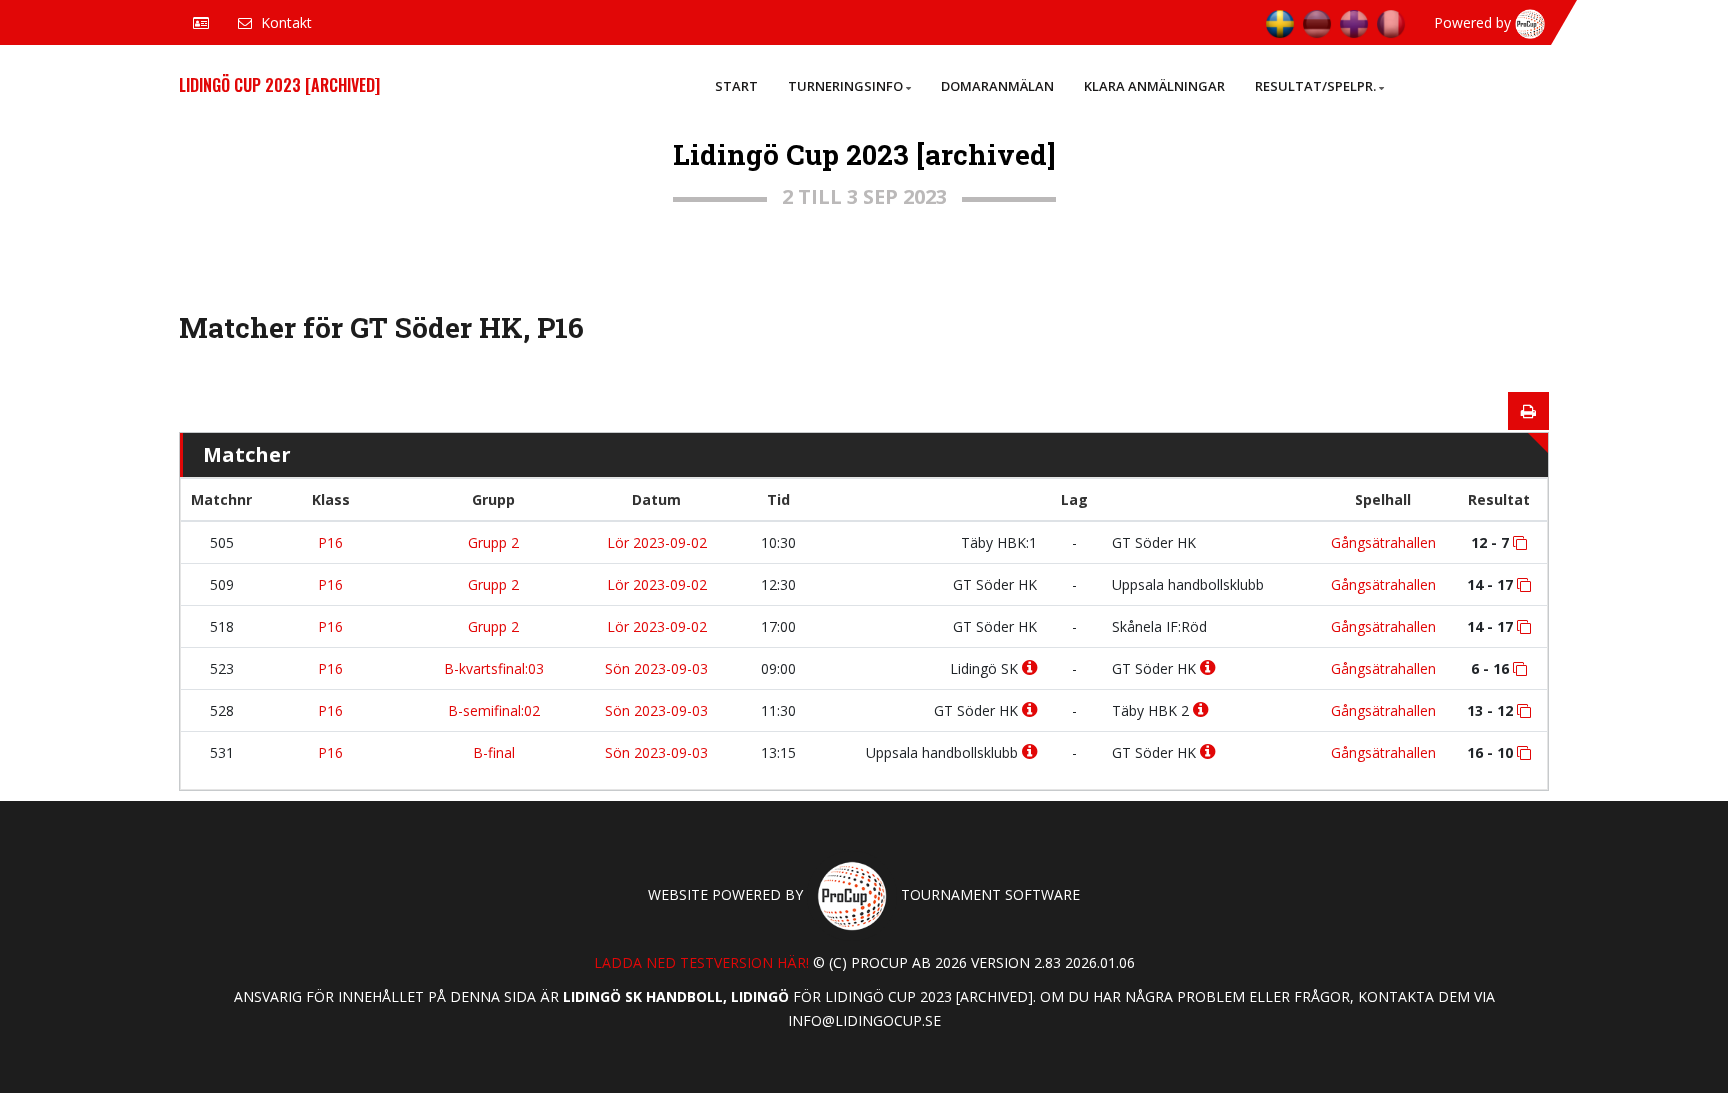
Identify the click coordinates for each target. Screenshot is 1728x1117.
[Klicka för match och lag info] (1520, 543)
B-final (494, 752)
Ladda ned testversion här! (701, 962)
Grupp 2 (493, 542)
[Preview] (1528, 411)
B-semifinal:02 (494, 710)
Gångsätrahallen (1383, 542)
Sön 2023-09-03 (656, 668)
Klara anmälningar (1154, 86)
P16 (330, 542)
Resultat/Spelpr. (1315, 86)
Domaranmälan (997, 86)
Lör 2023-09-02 (657, 542)
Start (736, 86)
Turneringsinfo (845, 86)
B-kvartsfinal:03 (494, 668)
